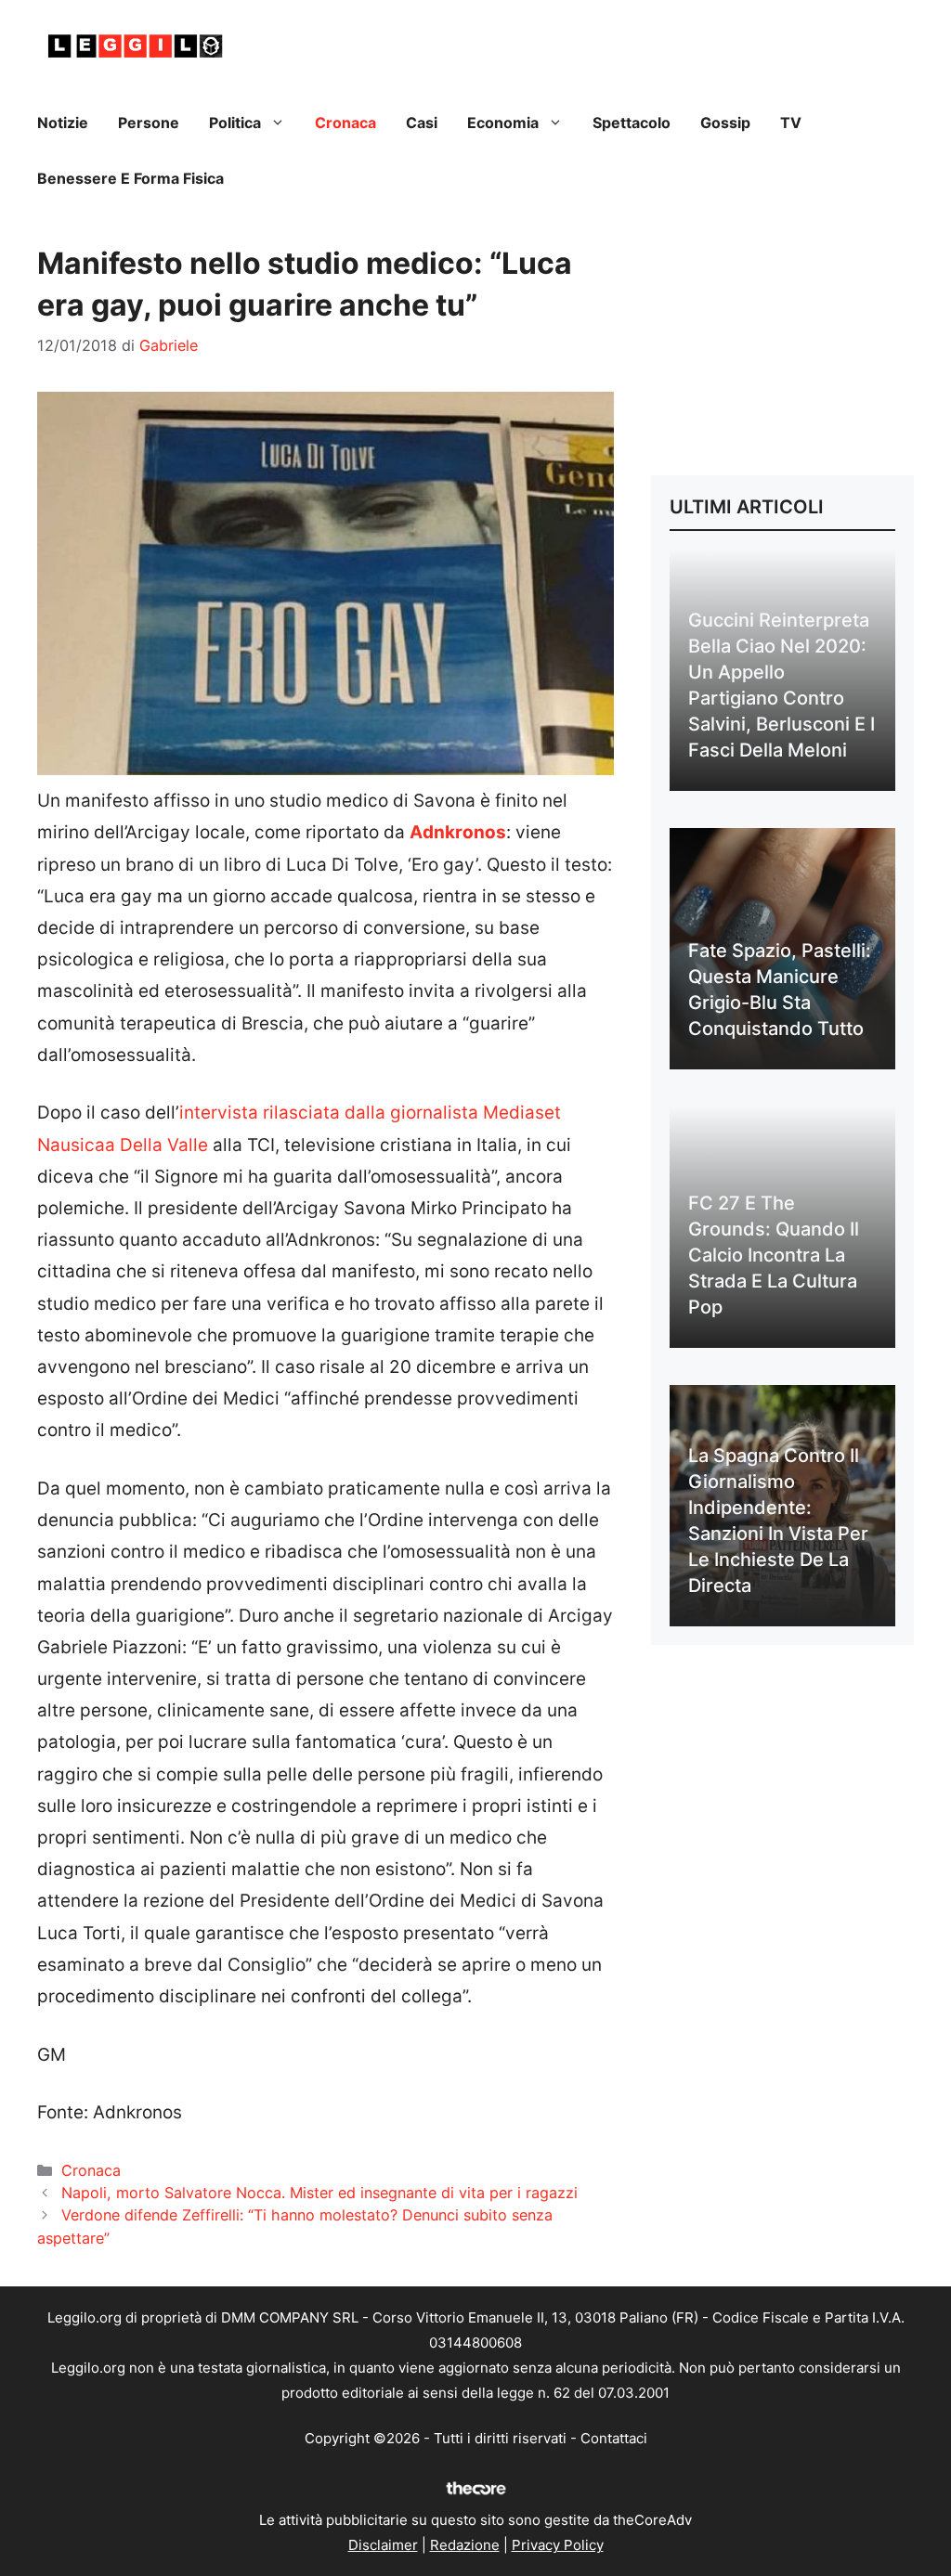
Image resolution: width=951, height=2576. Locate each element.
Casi (422, 123)
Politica (235, 123)
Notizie (63, 123)
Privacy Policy (558, 2545)
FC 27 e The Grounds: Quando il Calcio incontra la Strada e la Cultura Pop (774, 1255)
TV (791, 123)
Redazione (465, 2545)
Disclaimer (383, 2545)
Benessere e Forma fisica (130, 178)
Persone (149, 123)
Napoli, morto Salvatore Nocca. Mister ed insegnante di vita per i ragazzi (319, 2193)
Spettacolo (632, 123)
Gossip (725, 123)
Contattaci (614, 2438)
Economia (503, 123)
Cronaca (345, 123)
